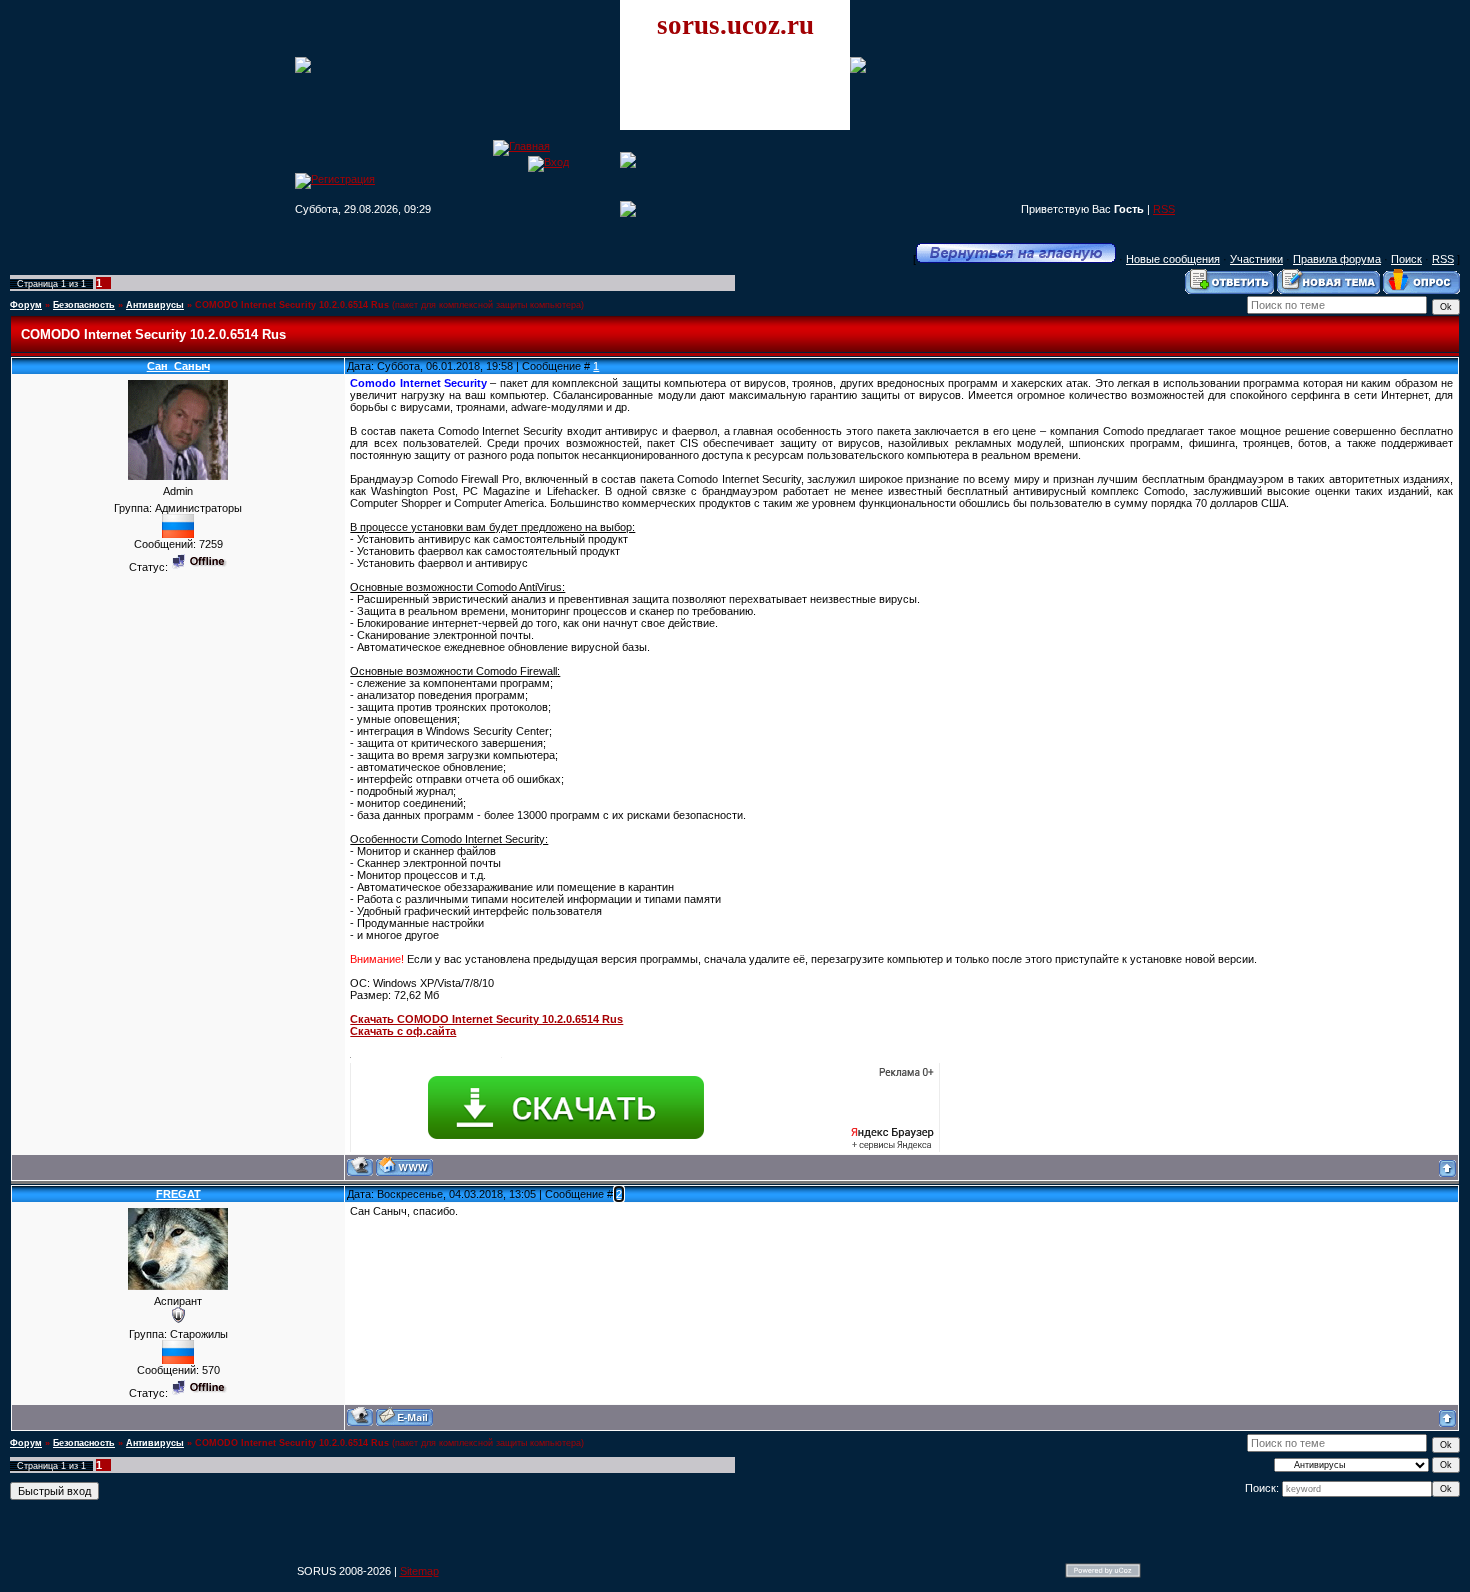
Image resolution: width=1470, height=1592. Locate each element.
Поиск (1406, 259)
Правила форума (1337, 259)
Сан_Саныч (178, 366)
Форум (26, 305)
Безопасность (84, 305)
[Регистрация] (335, 179)
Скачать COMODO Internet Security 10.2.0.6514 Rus (486, 1019)
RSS (1164, 209)
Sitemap (419, 1571)
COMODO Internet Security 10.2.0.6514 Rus (292, 305)
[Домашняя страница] (404, 1166)
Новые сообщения (1173, 259)
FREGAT (178, 1194)
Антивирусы (155, 305)
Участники (1256, 259)
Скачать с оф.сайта (403, 1031)
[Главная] (521, 146)
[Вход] (548, 162)
